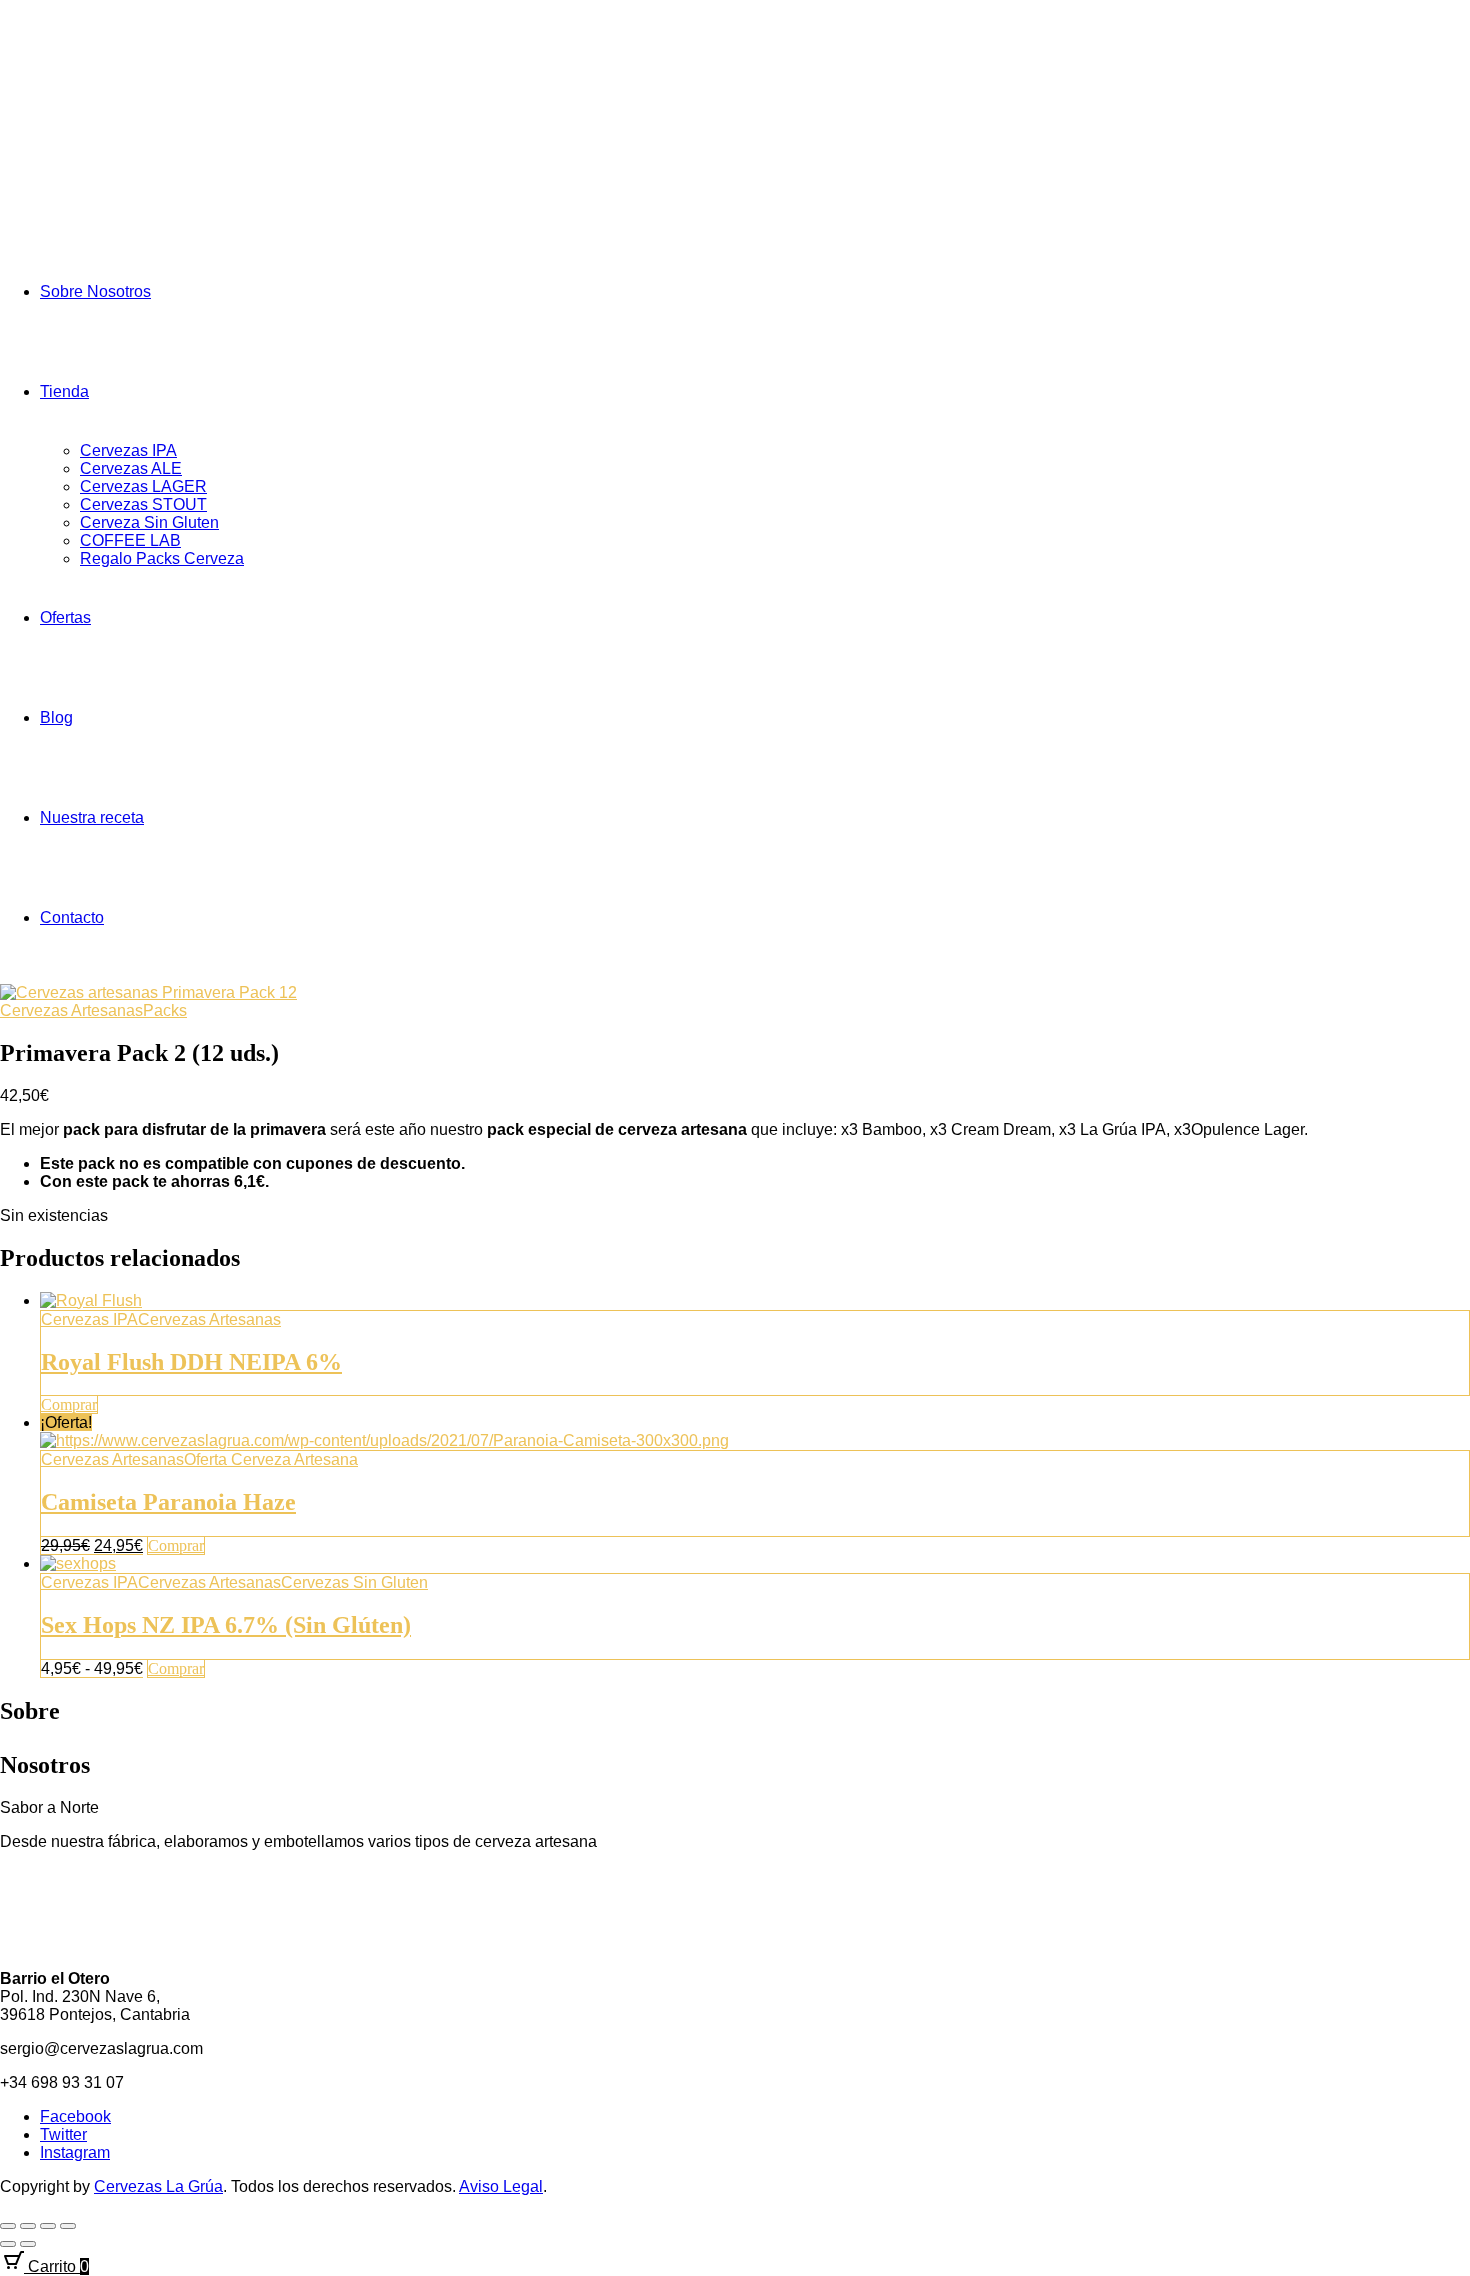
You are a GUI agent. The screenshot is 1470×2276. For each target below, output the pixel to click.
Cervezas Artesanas (71, 1010)
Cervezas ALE (131, 468)
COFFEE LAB (130, 540)
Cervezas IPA (128, 450)
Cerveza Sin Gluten (149, 522)
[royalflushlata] (91, 1300)
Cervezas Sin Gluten (354, 1582)
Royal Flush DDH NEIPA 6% (191, 1362)
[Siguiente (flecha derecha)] (28, 2244)
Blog (56, 717)
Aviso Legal (501, 2186)
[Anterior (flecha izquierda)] (8, 2244)
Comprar (69, 1404)
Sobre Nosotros (95, 291)
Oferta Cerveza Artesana (271, 1459)
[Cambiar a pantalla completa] (28, 2226)
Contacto (72, 917)
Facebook (75, 2116)
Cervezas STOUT (143, 504)
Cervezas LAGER (143, 486)
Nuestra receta (92, 817)
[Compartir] (48, 2226)
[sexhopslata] (78, 1563)
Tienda (64, 391)
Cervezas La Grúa (158, 2186)
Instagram (75, 2152)
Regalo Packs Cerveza (162, 558)
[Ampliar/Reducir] (8, 2226)
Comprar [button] (176, 1545)
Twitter (63, 2134)
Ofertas (65, 617)
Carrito (56, 2266)
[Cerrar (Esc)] (68, 2226)
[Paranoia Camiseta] (384, 1440)
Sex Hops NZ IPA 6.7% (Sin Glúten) (226, 1625)
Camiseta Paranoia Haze (168, 1502)
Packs (165, 1010)
